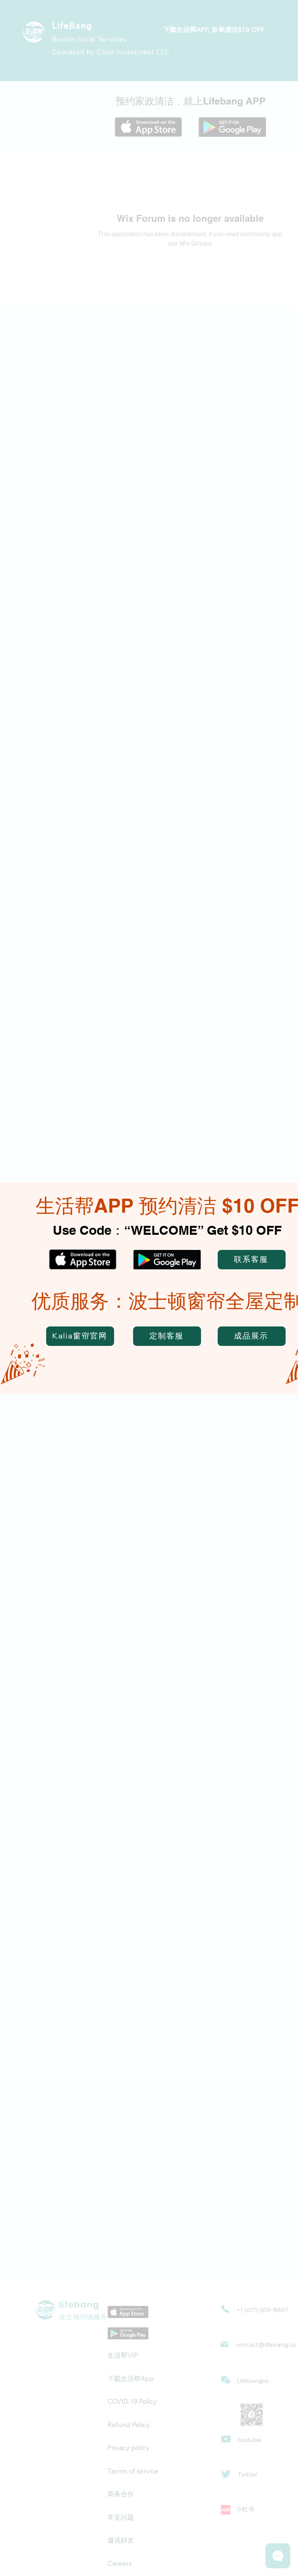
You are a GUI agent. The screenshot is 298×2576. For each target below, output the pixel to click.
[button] (252, 1260)
